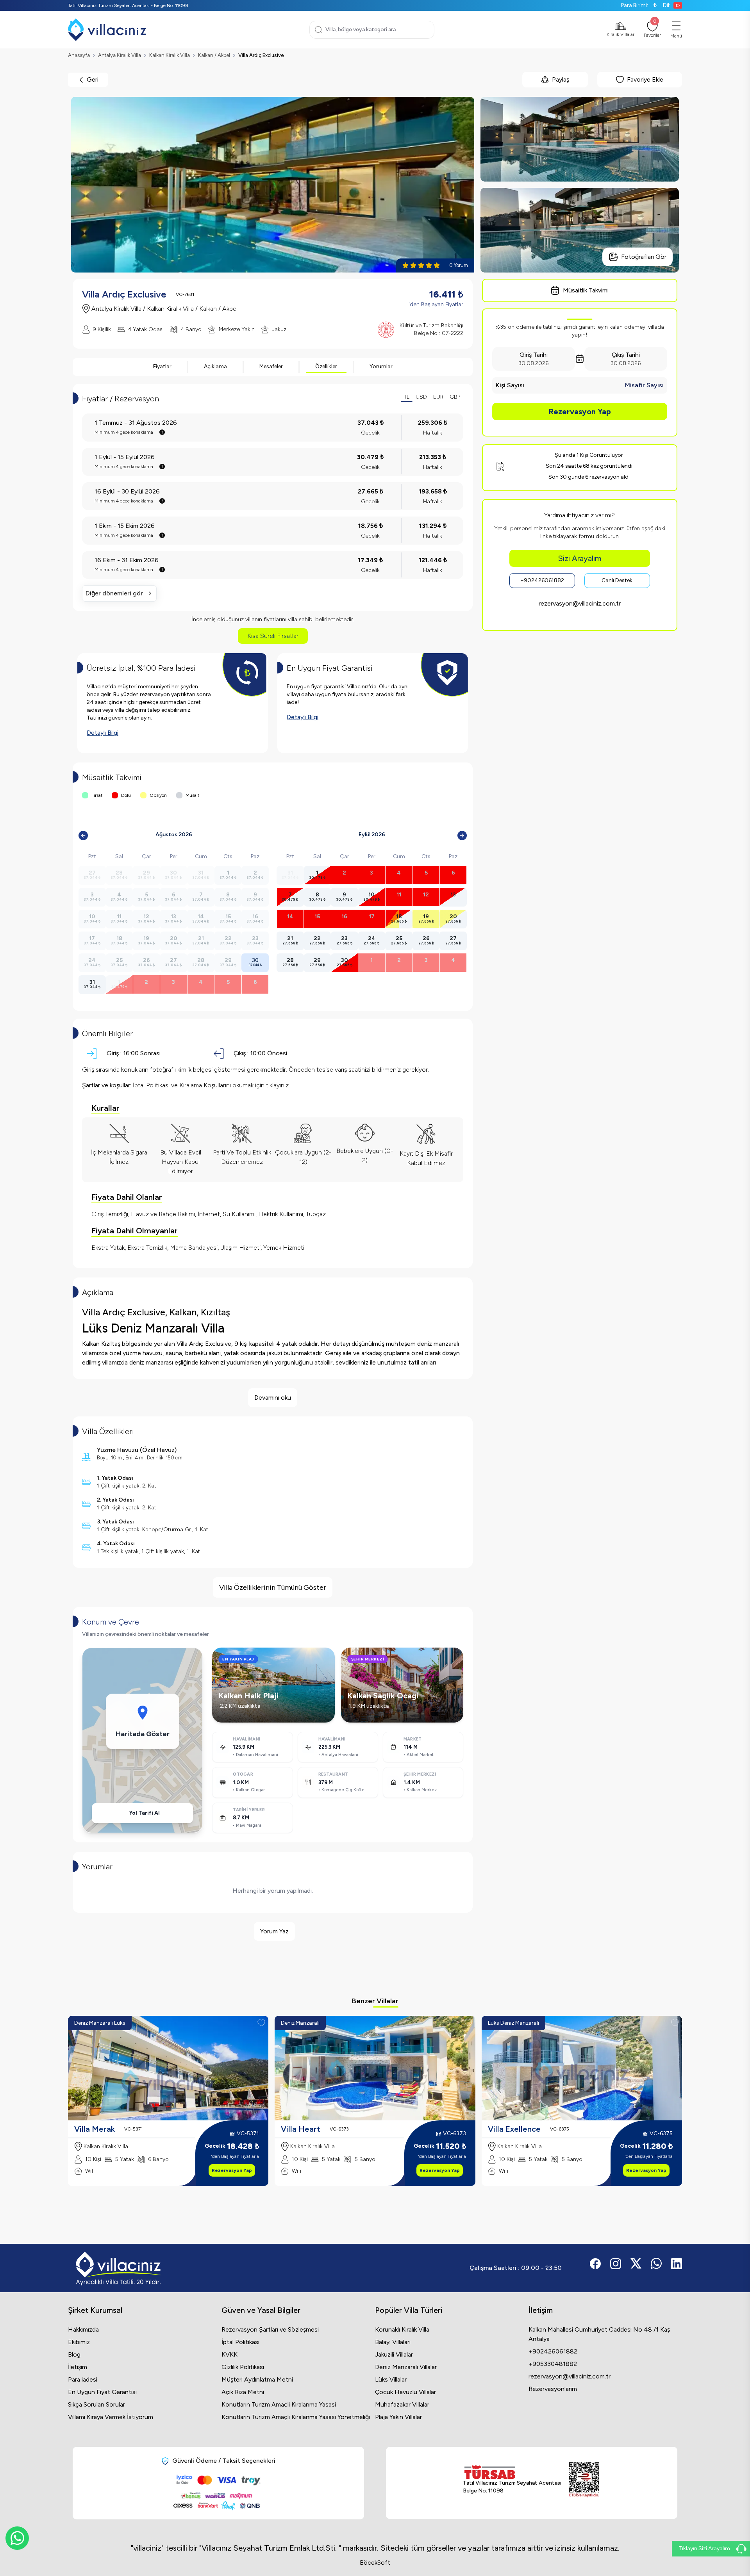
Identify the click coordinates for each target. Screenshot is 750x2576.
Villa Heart (301, 2129)
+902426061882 (542, 580)
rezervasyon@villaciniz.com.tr (580, 603)
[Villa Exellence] (582, 2068)
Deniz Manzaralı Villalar (406, 2367)
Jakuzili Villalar (394, 2354)
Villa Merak (95, 2129)
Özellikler (326, 366)
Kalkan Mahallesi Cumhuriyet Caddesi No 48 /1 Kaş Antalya (599, 2334)
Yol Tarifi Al (144, 1813)
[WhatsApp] (17, 2538)
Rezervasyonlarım (553, 2389)
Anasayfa (79, 55)
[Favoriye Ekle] (261, 2023)
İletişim (78, 2367)
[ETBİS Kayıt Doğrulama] (584, 2480)
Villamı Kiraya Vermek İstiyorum (111, 2417)
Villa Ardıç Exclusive (261, 55)
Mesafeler (271, 366)
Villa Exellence (514, 2129)
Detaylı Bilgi (103, 733)
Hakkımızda (83, 2329)
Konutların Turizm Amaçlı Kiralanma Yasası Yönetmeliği (296, 2417)
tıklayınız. (278, 1085)
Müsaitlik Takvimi (586, 290)
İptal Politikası (240, 2342)
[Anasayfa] (107, 30)
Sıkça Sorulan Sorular (96, 2404)
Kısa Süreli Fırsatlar (273, 636)
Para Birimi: (639, 5)
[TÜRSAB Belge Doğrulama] (512, 2472)
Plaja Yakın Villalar (398, 2417)
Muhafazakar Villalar (402, 2404)
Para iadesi (83, 2379)
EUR (438, 397)
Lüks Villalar (391, 2379)
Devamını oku (273, 1398)
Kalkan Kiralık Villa (170, 55)
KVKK (229, 2354)
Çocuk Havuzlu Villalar (405, 2392)
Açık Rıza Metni (243, 2392)
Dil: (667, 5)
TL (407, 397)
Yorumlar (381, 366)
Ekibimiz (79, 2342)
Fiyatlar (162, 366)
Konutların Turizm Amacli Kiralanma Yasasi (279, 2404)
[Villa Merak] (168, 2068)
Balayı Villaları (393, 2342)
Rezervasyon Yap (580, 412)
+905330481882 (553, 2364)
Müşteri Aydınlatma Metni (257, 2379)
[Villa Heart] (375, 2068)
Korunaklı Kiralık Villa (402, 2329)
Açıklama (215, 366)
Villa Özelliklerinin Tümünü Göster (273, 1587)
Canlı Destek (617, 580)
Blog (74, 2354)
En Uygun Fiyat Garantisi (102, 2392)
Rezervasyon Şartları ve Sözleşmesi (270, 2329)
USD (421, 397)
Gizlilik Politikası (243, 2367)
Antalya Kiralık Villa (120, 55)
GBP (455, 397)
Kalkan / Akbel (214, 55)
